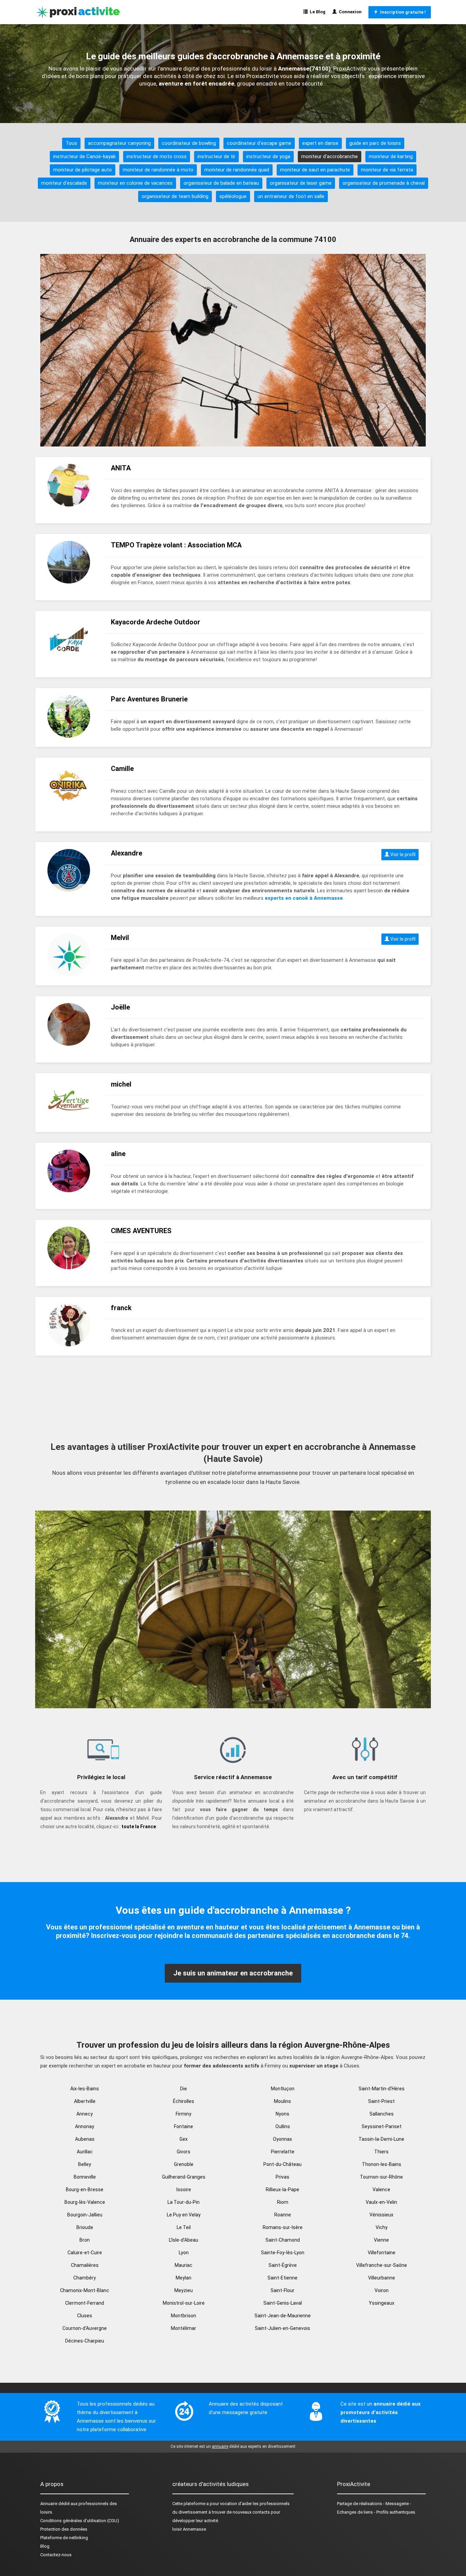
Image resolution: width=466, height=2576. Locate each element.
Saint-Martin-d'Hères (382, 2089)
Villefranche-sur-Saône (382, 2265)
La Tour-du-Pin (184, 2202)
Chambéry (85, 2278)
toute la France (139, 1827)
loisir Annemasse (189, 2529)
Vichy (382, 2227)
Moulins (282, 2101)
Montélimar (184, 2328)
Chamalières (85, 2265)
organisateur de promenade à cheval (384, 183)
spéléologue (233, 196)
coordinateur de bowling (189, 143)
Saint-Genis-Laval (283, 2303)
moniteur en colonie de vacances (135, 183)
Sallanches (382, 2114)
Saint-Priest (381, 2101)
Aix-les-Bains (85, 2089)
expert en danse (320, 143)
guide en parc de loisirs (375, 143)
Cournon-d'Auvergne (85, 2328)
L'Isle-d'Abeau (184, 2240)
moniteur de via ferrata (387, 170)
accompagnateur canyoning (119, 143)
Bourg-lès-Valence (85, 2202)
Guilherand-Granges (184, 2177)
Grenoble (184, 2164)
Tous (71, 143)
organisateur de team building (175, 196)
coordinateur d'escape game (259, 143)
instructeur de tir (216, 156)
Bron (85, 2240)
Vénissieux (381, 2215)
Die (184, 2089)
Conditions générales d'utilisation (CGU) (80, 2521)
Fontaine (184, 2126)
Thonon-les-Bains (382, 2164)
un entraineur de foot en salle (291, 196)
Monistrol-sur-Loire (184, 2303)
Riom (283, 2202)
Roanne (283, 2215)
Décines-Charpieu (85, 2341)
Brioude (85, 2227)
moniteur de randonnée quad (237, 170)
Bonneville (85, 2177)
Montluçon (283, 2089)
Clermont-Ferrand (85, 2303)
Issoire (184, 2189)
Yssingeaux (382, 2303)
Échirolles (184, 2101)
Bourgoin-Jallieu (85, 2215)
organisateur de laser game (301, 183)
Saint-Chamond (283, 2240)
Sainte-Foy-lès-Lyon (283, 2253)
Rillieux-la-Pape (282, 2189)
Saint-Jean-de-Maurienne (283, 2316)
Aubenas (85, 2139)
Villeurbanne (382, 2278)
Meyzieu (184, 2290)
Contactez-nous (56, 2555)
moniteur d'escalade (64, 183)
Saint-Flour (282, 2290)
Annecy (85, 2114)
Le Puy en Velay (184, 2215)
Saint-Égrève (283, 2265)
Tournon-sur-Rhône (381, 2177)
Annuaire (49, 2504)
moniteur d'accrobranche (330, 156)
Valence (381, 2189)
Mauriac (184, 2265)
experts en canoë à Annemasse (304, 898)
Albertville (85, 2101)
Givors (184, 2152)
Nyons (282, 2114)
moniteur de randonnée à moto (158, 170)
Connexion (349, 12)
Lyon (184, 2253)
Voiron (382, 2290)
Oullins (283, 2126)
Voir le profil (402, 854)
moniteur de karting (391, 156)
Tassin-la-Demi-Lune (381, 2139)
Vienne (381, 2240)
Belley (85, 2164)
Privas (282, 2177)
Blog (45, 2546)
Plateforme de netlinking (64, 2538)
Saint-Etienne (282, 2278)
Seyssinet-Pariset (382, 2126)
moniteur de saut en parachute (315, 170)
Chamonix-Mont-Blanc (85, 2290)
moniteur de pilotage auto (83, 170)
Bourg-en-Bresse (85, 2189)
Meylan (184, 2278)
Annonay (85, 2126)
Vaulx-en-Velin (381, 2202)
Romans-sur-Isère (283, 2227)
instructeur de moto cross (157, 156)
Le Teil (184, 2227)
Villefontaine (382, 2253)
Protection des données (64, 2529)
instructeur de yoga (268, 156)
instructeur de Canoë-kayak (84, 156)
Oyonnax (282, 2139)
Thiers (381, 2152)
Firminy (184, 2114)
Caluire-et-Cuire (85, 2253)
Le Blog (317, 12)
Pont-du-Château (282, 2164)
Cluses (85, 2316)
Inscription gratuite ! (402, 12)
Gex (184, 2139)
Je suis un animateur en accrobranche (233, 1973)
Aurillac (85, 2152)
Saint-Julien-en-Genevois (282, 2328)
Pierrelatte (283, 2152)
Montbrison (184, 2316)
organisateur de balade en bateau (221, 183)
